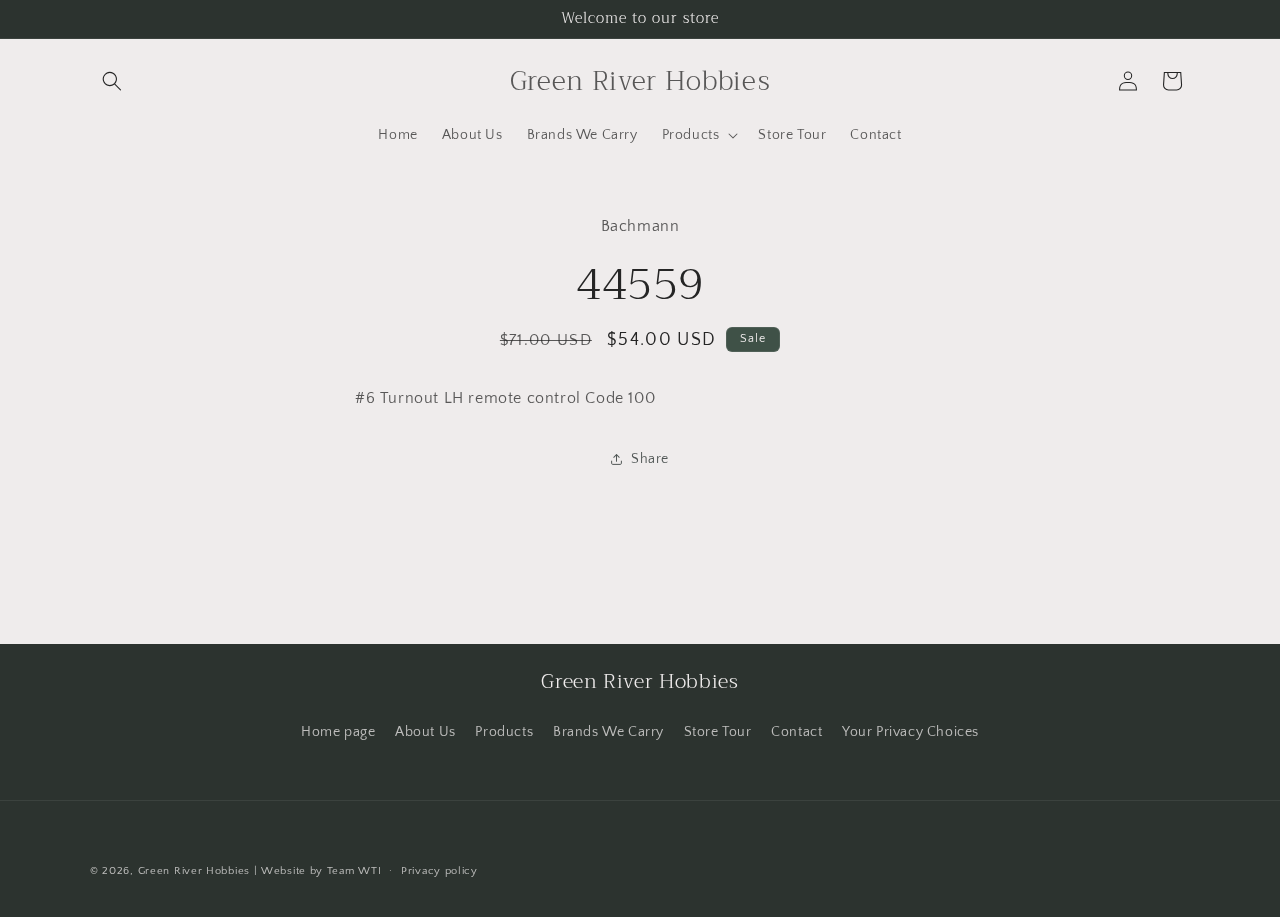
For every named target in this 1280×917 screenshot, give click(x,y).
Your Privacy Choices (910, 732)
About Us (425, 732)
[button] (112, 81)
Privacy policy (439, 871)
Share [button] (650, 459)
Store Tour (718, 732)
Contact (796, 732)
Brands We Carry (608, 732)
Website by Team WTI (321, 871)
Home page (338, 732)
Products (504, 732)
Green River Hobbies (194, 871)
